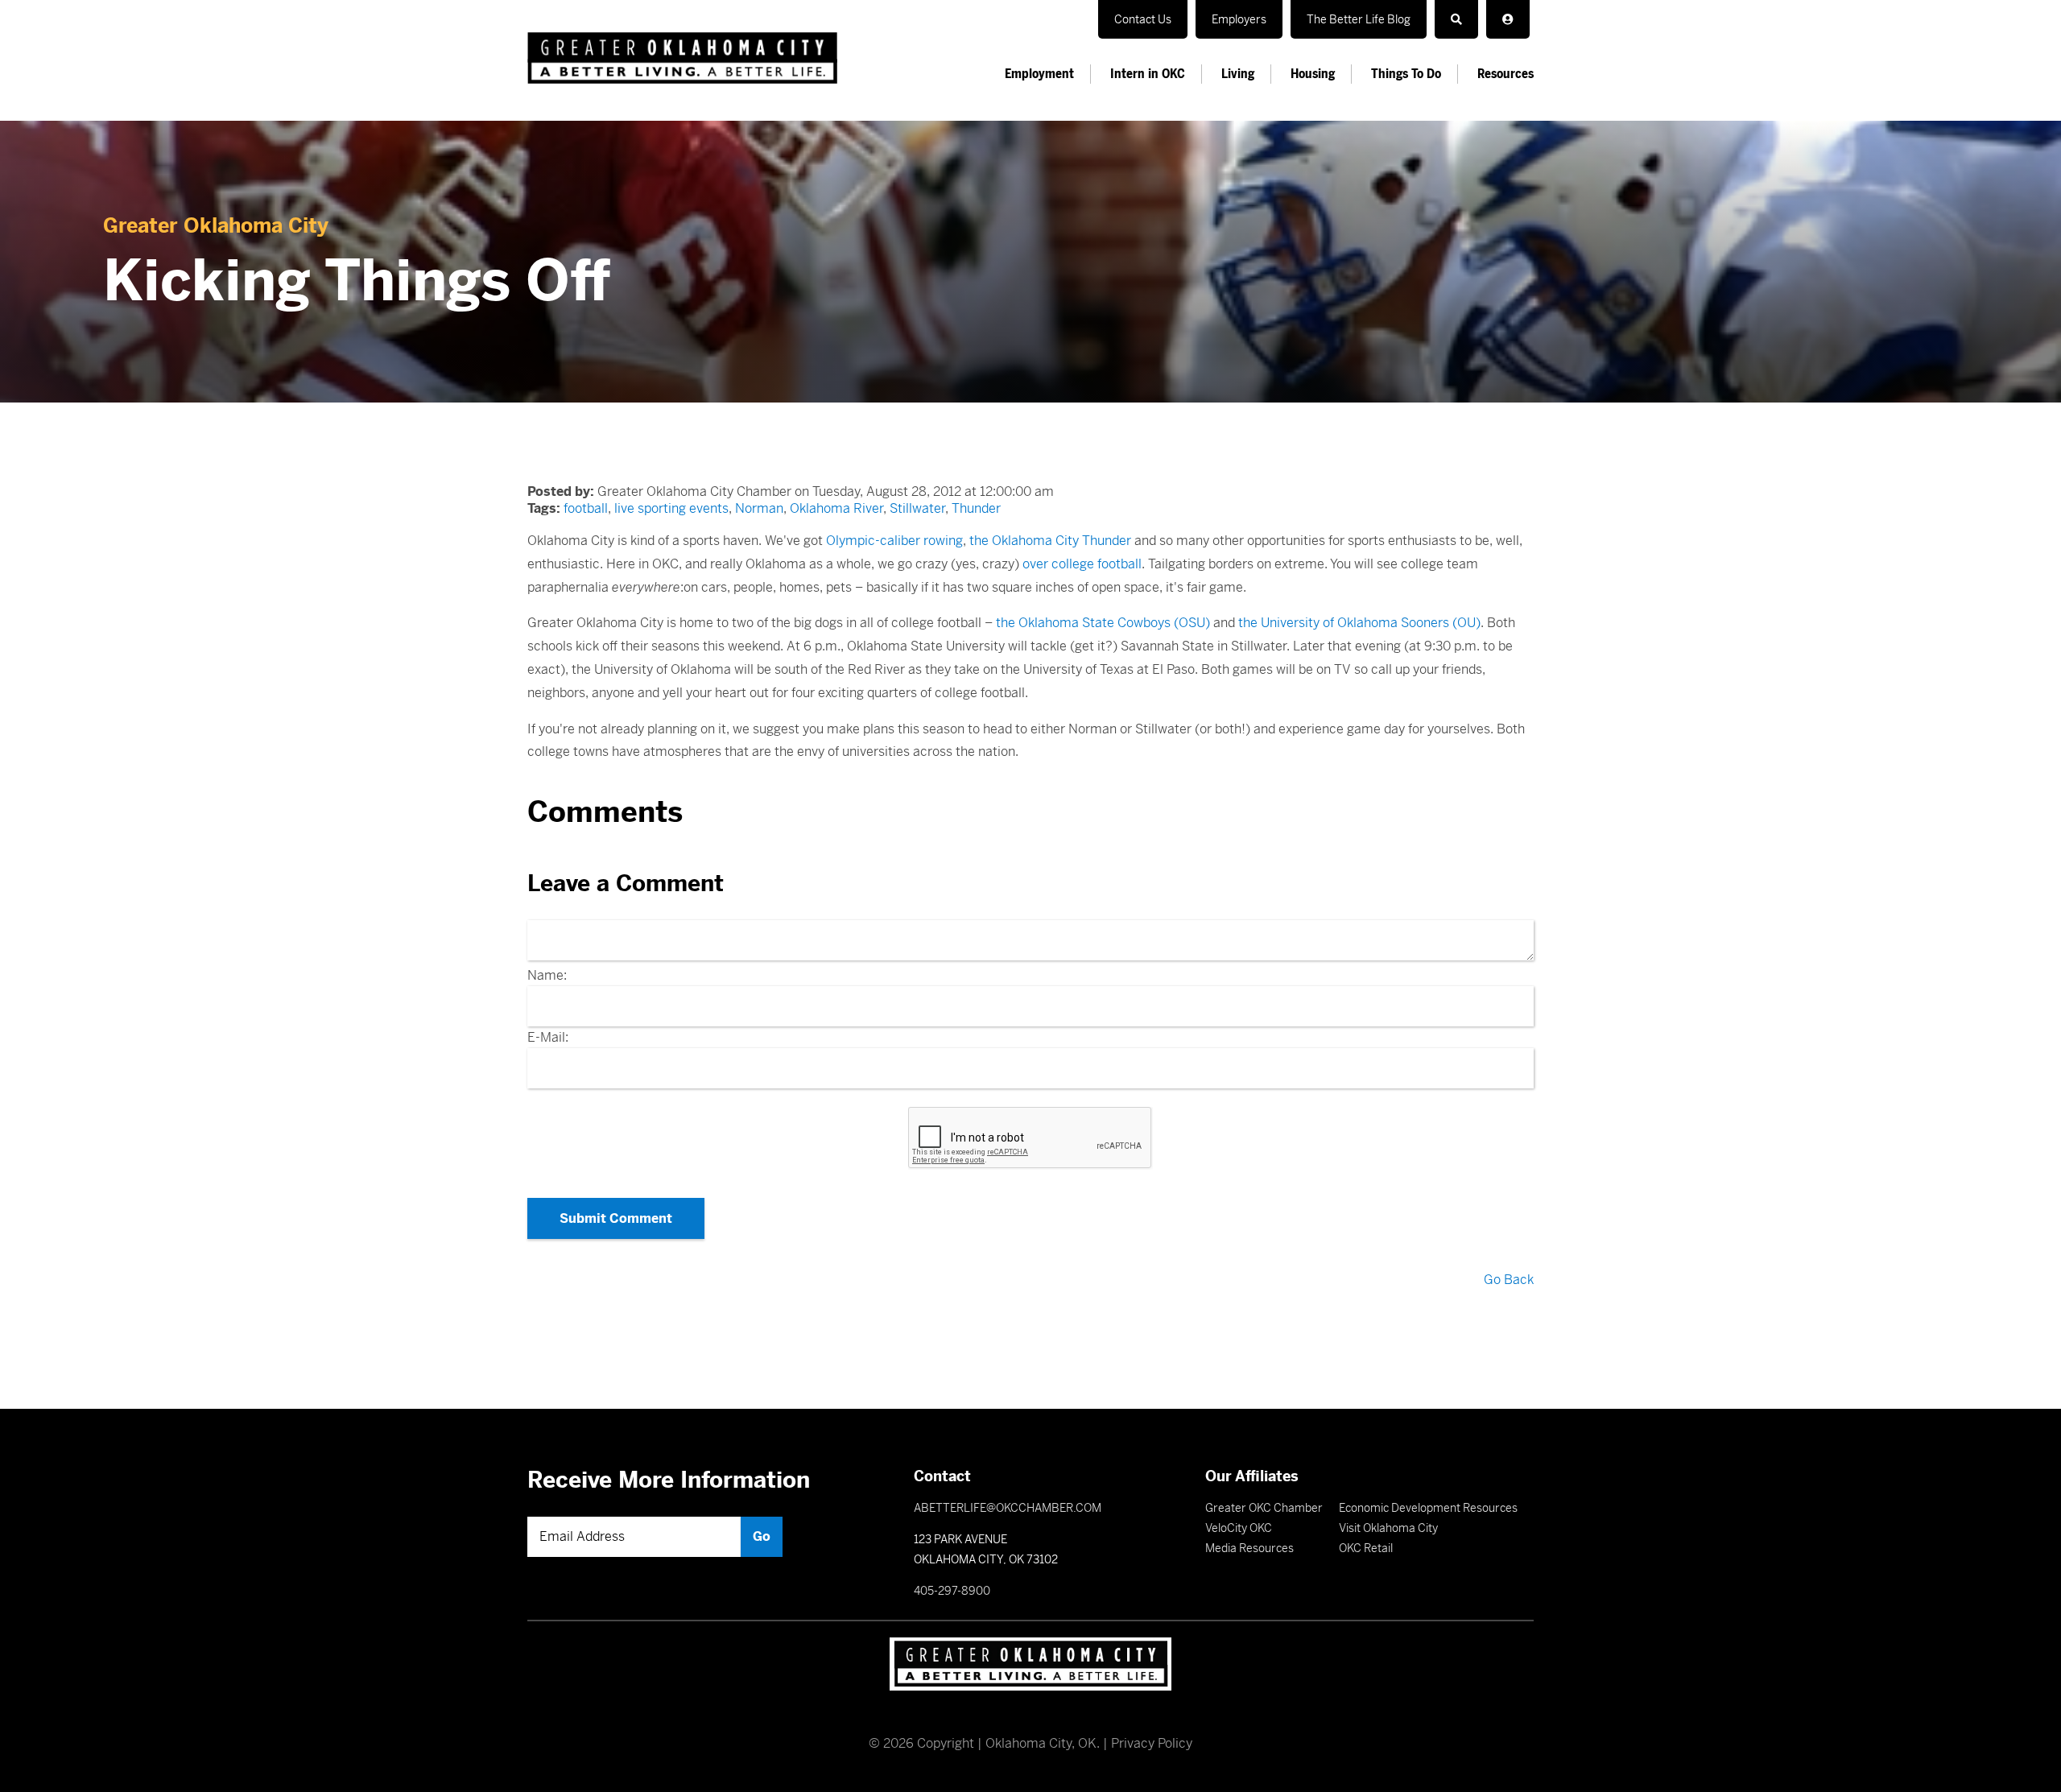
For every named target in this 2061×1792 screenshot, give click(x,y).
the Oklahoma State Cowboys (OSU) (1103, 623)
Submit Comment (616, 1218)
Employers (1239, 19)
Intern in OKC (1148, 74)
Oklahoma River (836, 508)
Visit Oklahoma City (1388, 1528)
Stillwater (917, 508)
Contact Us (1143, 19)
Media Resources (1249, 1548)
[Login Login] (1508, 19)
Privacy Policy (1152, 1743)
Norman (759, 508)
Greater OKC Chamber (1264, 1508)
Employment (1039, 74)
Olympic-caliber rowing (894, 541)
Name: (547, 975)
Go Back (1509, 1280)
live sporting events (671, 508)
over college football (1082, 564)
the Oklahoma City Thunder (1050, 541)
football (586, 508)
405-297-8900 (952, 1591)
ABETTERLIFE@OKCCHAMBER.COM (1008, 1508)
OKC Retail (1366, 1548)
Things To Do (1406, 74)
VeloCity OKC (1239, 1528)
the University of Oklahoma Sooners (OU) (1359, 623)
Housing (1313, 74)
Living (1238, 74)
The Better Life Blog (1359, 19)
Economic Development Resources (1428, 1508)
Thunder (976, 508)
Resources (1505, 74)
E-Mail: (548, 1037)
